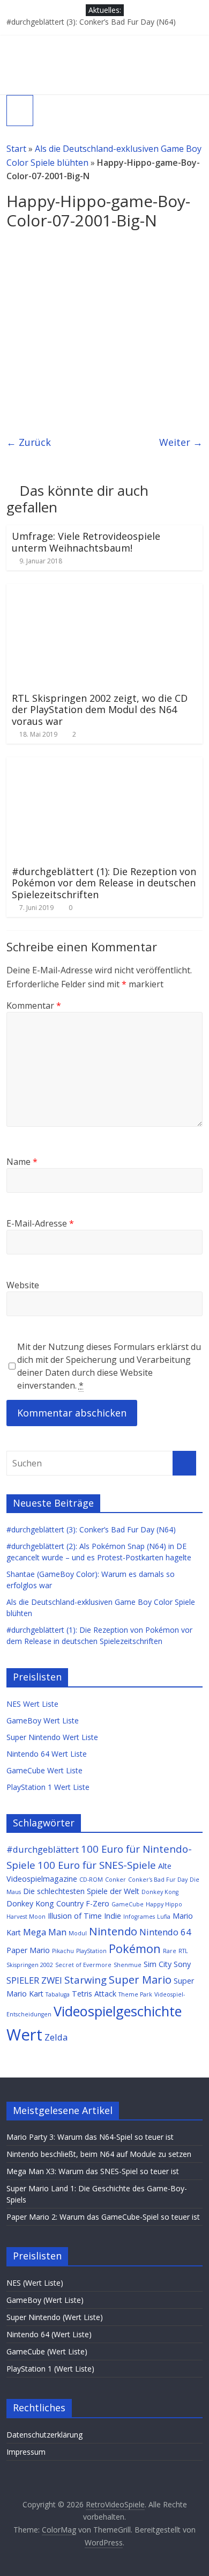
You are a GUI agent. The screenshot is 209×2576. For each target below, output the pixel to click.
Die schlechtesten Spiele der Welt (81, 1891)
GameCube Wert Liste (44, 1770)
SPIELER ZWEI (34, 1980)
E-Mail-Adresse (40, 1223)
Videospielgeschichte (118, 2011)
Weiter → (181, 442)
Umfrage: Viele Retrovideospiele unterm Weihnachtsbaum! (86, 542)
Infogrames (139, 1917)
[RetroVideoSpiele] (104, 41)
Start (16, 149)
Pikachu (63, 1951)
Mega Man (45, 1932)
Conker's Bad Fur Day (158, 1880)
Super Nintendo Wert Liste (52, 1737)
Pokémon (135, 1948)
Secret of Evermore (83, 1965)
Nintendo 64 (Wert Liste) (49, 2334)
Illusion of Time (75, 1916)
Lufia (164, 1917)
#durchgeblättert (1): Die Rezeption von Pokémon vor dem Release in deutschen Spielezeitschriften (104, 883)
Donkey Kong (160, 1892)
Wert (24, 2035)
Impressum (26, 2452)
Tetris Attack (94, 1994)
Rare (170, 1951)
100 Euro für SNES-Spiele (97, 1865)
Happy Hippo (164, 1904)
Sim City (158, 1964)
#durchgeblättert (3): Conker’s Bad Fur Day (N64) (91, 22)
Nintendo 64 (165, 1932)
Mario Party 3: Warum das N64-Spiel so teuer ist (90, 2137)
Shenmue (128, 1965)
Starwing (85, 1980)
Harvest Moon (26, 1917)
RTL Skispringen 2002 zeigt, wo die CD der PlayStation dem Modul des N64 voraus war (100, 710)
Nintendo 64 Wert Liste (47, 1754)
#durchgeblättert (43, 1849)
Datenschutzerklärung (44, 2435)
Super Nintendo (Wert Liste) (55, 2317)
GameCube (128, 1904)
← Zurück (29, 442)
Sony (182, 1964)
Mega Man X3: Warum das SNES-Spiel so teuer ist (93, 2171)
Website (23, 1285)
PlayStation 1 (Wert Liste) (50, 2369)
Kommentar (34, 1006)
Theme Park (135, 1994)
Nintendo (113, 1931)
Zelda (56, 2037)
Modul (78, 1933)
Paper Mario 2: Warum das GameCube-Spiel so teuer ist (103, 2217)
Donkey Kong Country (45, 1903)
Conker (115, 1880)
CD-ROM (91, 1880)
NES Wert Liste (32, 1704)
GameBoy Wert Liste (43, 1720)
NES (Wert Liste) (35, 2283)
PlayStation (91, 1951)
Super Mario (140, 1979)
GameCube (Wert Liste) (47, 2351)
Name (22, 1162)
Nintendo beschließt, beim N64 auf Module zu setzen (99, 2154)
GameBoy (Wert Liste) (45, 2300)
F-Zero (98, 1903)
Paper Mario (28, 1950)
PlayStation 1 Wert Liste (48, 1787)
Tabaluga (58, 1994)
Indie (113, 1916)
